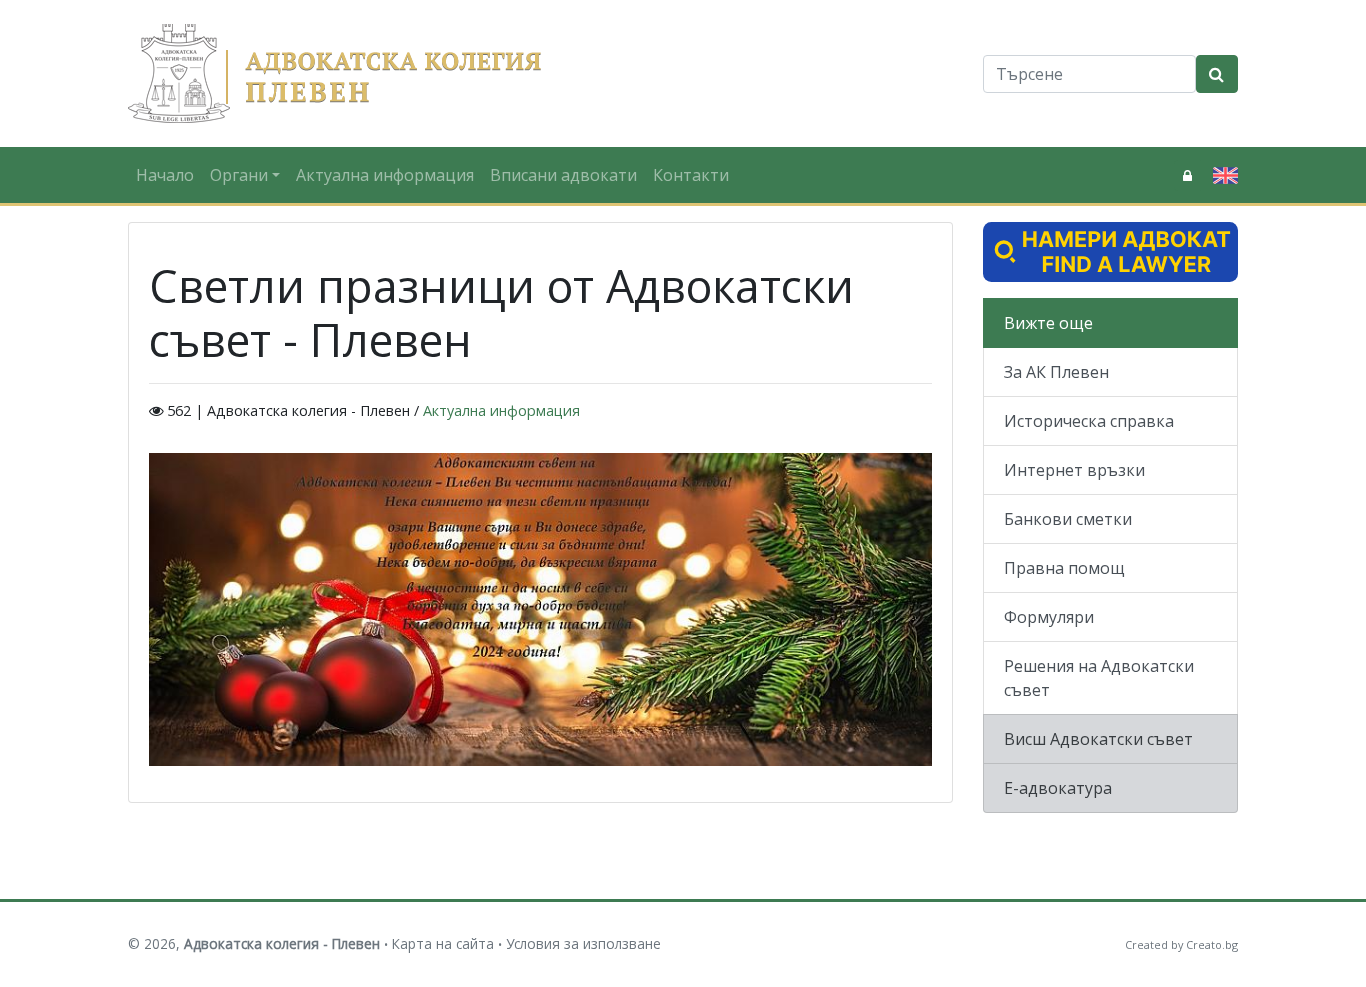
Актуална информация (385, 175)
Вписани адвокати (563, 175)
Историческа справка (1089, 421)
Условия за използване (583, 943)
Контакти (691, 175)
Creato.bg (1212, 944)
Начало (165, 175)
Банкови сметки (1068, 519)
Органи (239, 175)
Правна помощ (1064, 568)
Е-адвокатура (1058, 788)
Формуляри (1049, 617)
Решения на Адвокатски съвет (1099, 678)
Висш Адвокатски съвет (1098, 739)
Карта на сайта (443, 943)
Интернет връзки (1074, 470)
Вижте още (1048, 323)
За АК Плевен (1056, 372)
